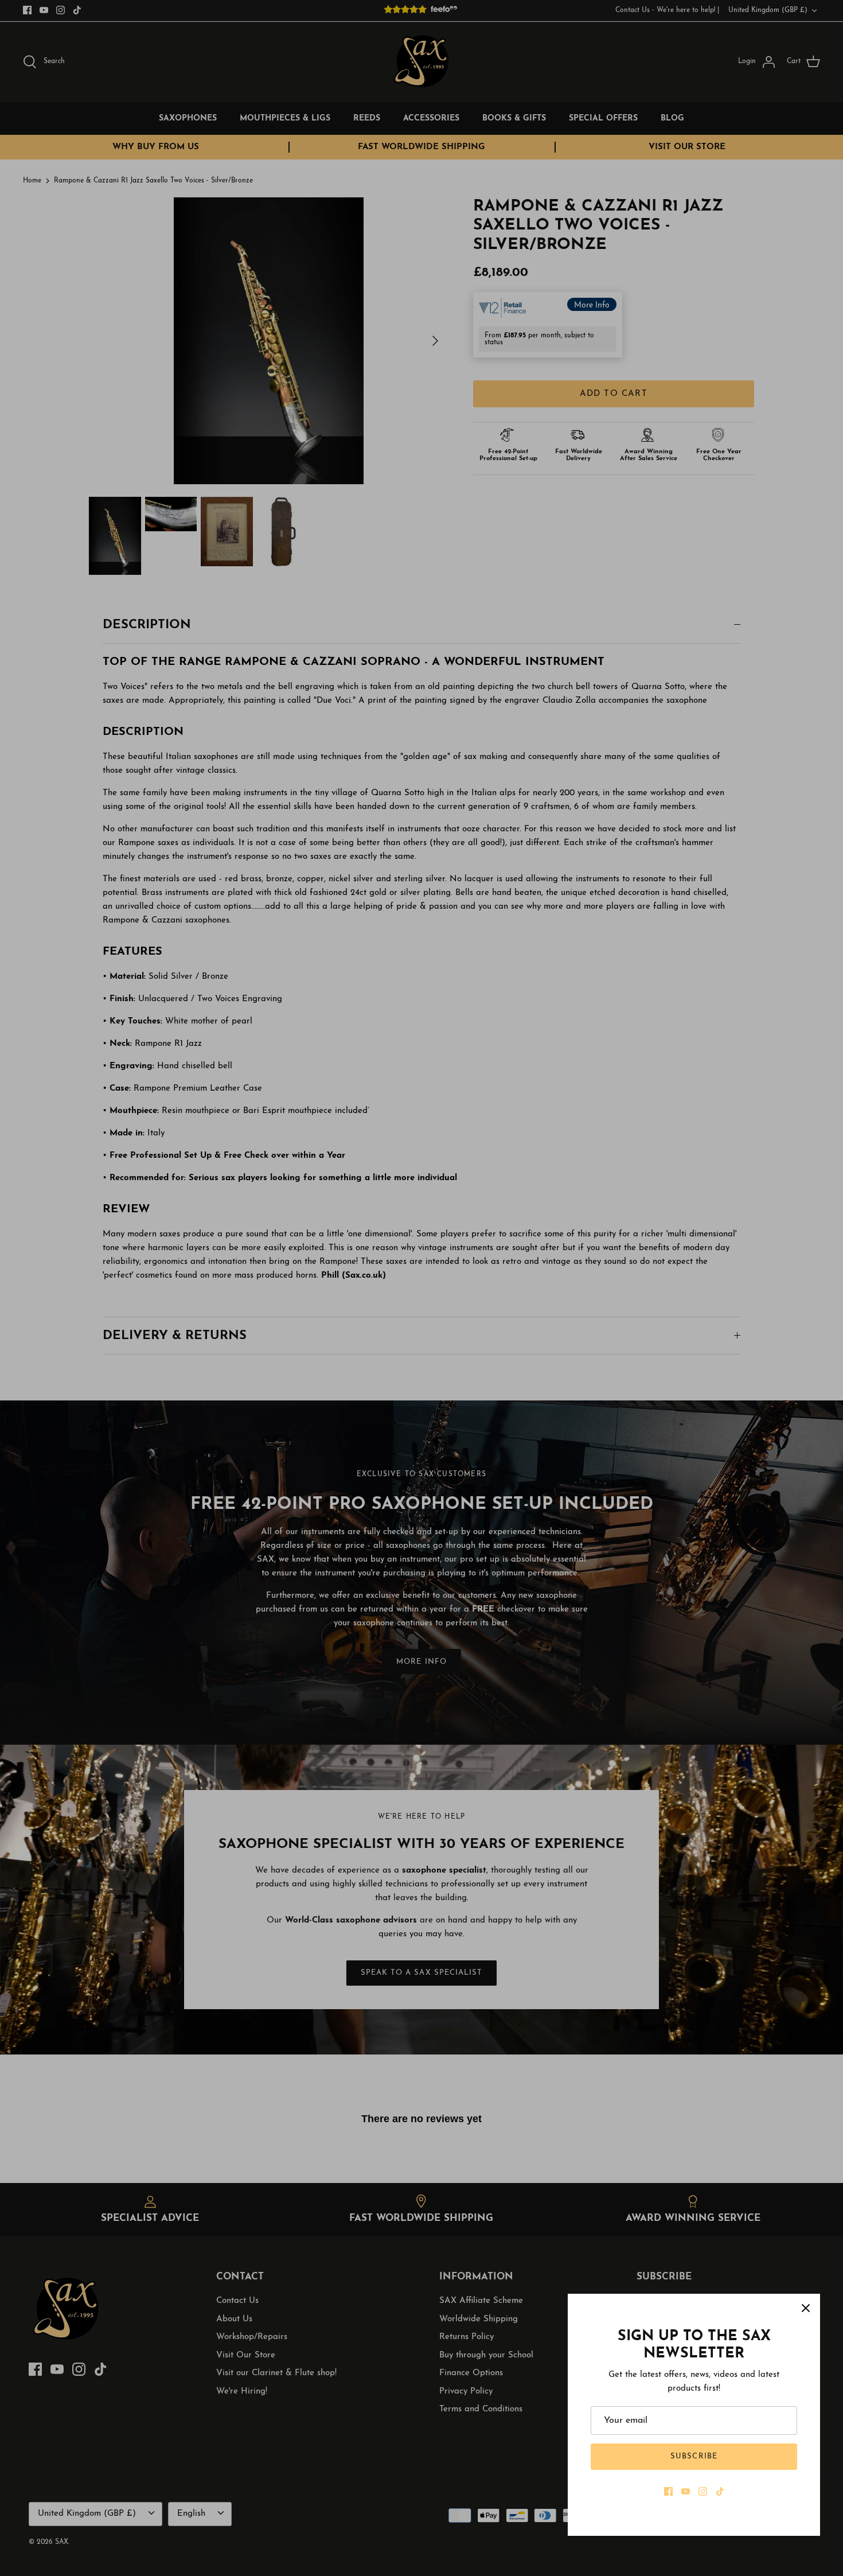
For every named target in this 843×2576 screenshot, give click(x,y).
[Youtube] (686, 2491)
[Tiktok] (720, 2491)
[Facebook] (668, 2491)
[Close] (806, 2308)
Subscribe (694, 2456)
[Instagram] (703, 2491)
